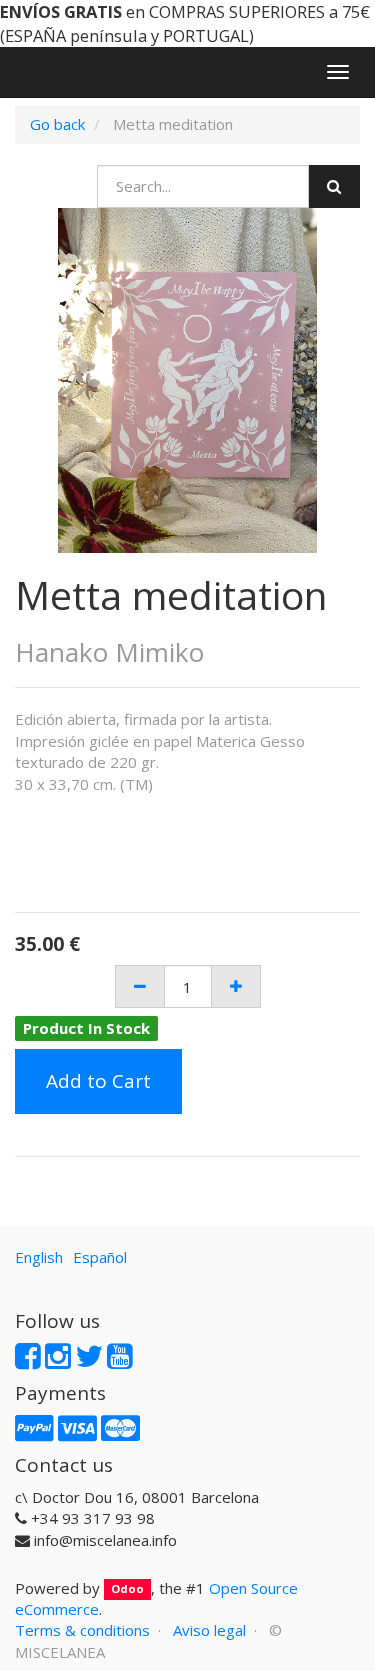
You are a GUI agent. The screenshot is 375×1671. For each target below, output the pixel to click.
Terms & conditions (82, 1630)
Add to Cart (98, 1081)
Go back (57, 124)
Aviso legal (209, 1630)
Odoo (127, 1589)
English (39, 1257)
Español (100, 1257)
